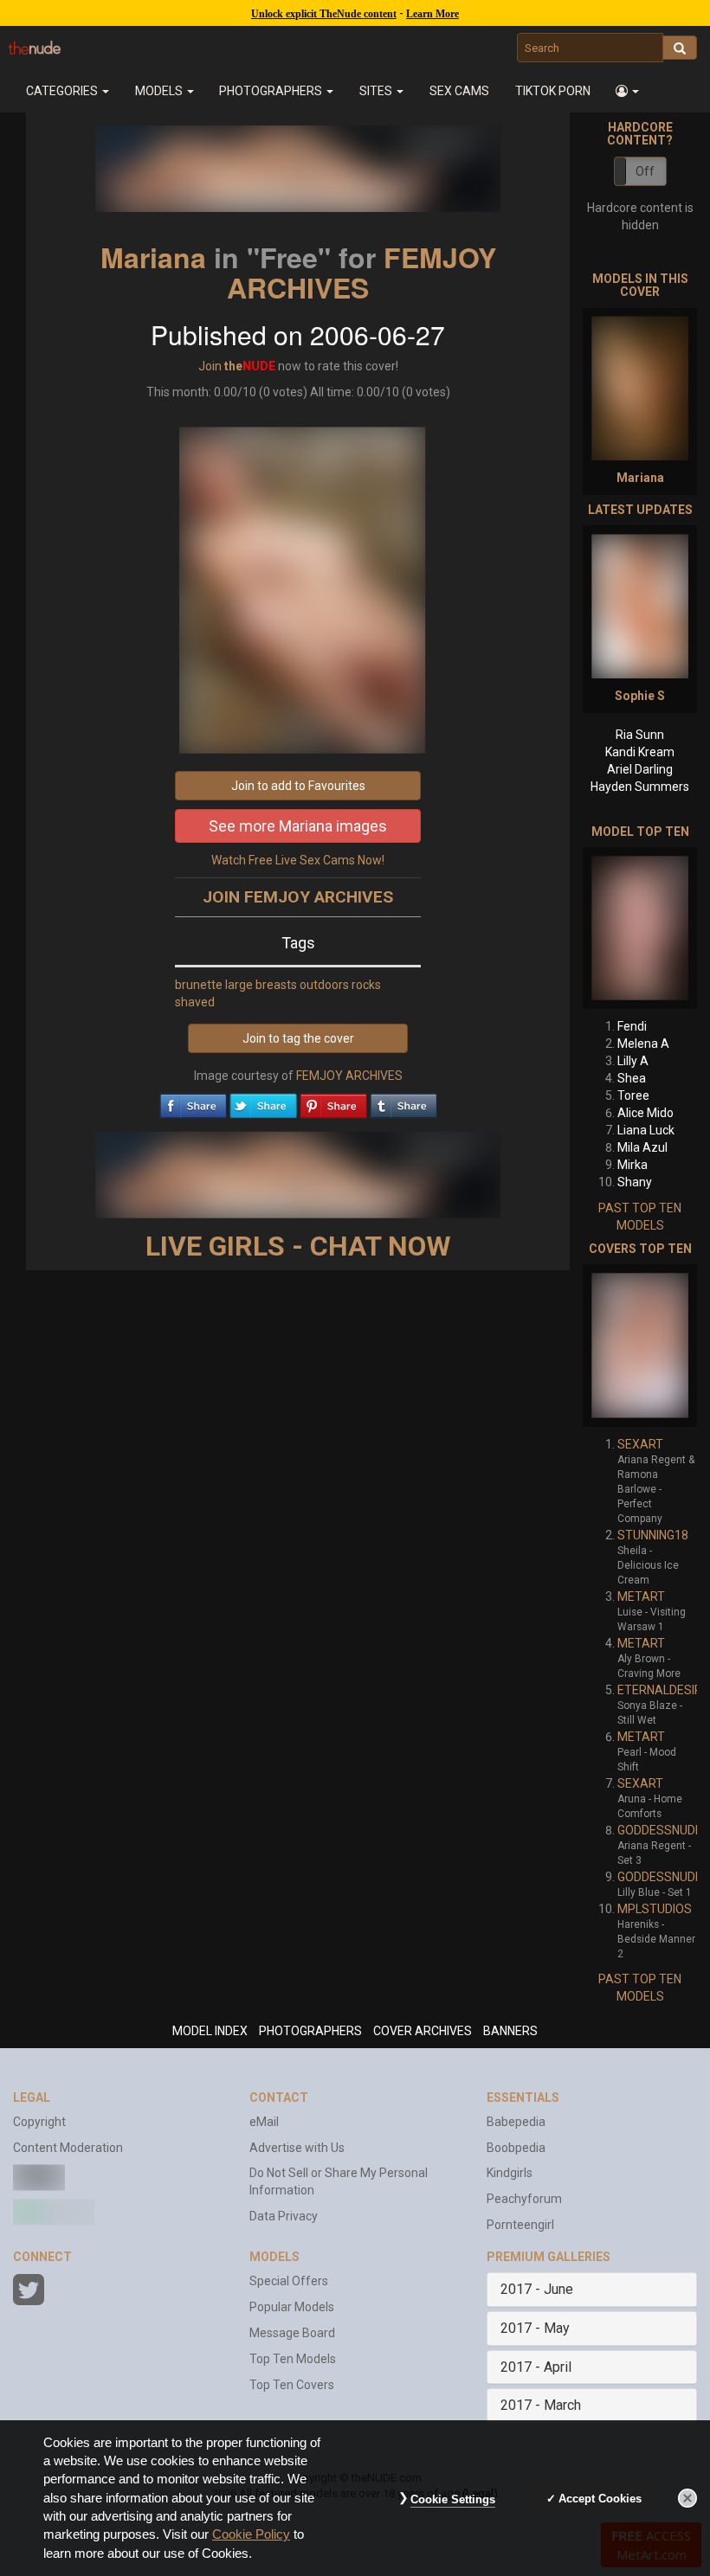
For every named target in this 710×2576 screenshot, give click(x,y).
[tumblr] (403, 1102)
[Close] (687, 2498)
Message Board (292, 2333)
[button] (628, 91)
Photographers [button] (272, 91)
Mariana (153, 257)
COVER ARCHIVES (423, 2031)
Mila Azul (642, 1147)
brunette (199, 985)
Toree (633, 1095)
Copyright (39, 2122)
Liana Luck (646, 1130)
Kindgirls (510, 2173)
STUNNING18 (653, 1535)
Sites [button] (377, 91)
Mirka (633, 1165)
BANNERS (510, 2031)
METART (641, 1596)
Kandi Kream (640, 752)
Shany (635, 1182)
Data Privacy (284, 2216)
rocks (366, 985)
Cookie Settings (453, 2499)
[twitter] (263, 1102)
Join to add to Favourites (298, 786)
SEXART (640, 1444)
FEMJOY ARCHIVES (361, 272)
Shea (632, 1078)
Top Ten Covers (292, 2385)
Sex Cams (459, 91)
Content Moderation (68, 2148)
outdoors (324, 985)
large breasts (261, 985)
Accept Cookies (600, 2499)
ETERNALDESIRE (663, 1690)
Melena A (643, 1044)
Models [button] (160, 91)
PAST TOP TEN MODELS (640, 1217)
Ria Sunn (640, 735)
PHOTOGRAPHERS (310, 2031)
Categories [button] (63, 91)
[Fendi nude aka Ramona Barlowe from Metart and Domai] (640, 928)
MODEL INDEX (210, 2031)
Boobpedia (516, 2148)
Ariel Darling (640, 769)
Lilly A (633, 1061)
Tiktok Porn (553, 91)
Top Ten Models (293, 2359)
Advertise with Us (297, 2148)
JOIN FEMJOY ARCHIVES (298, 897)
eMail (264, 2122)
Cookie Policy (251, 2534)
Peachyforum (524, 2199)
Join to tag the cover (298, 1038)
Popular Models (292, 2307)
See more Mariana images (298, 826)
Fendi (632, 1026)
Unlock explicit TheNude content (324, 14)
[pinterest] (333, 1102)
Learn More (432, 14)
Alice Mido (645, 1113)
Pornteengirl (520, 2225)
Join (210, 366)
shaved (195, 1002)
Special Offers (289, 2281)
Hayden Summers (640, 787)
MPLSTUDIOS (655, 1909)
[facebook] (193, 1102)
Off (645, 171)
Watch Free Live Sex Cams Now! (298, 860)
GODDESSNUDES (664, 1830)
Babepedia (516, 2122)
